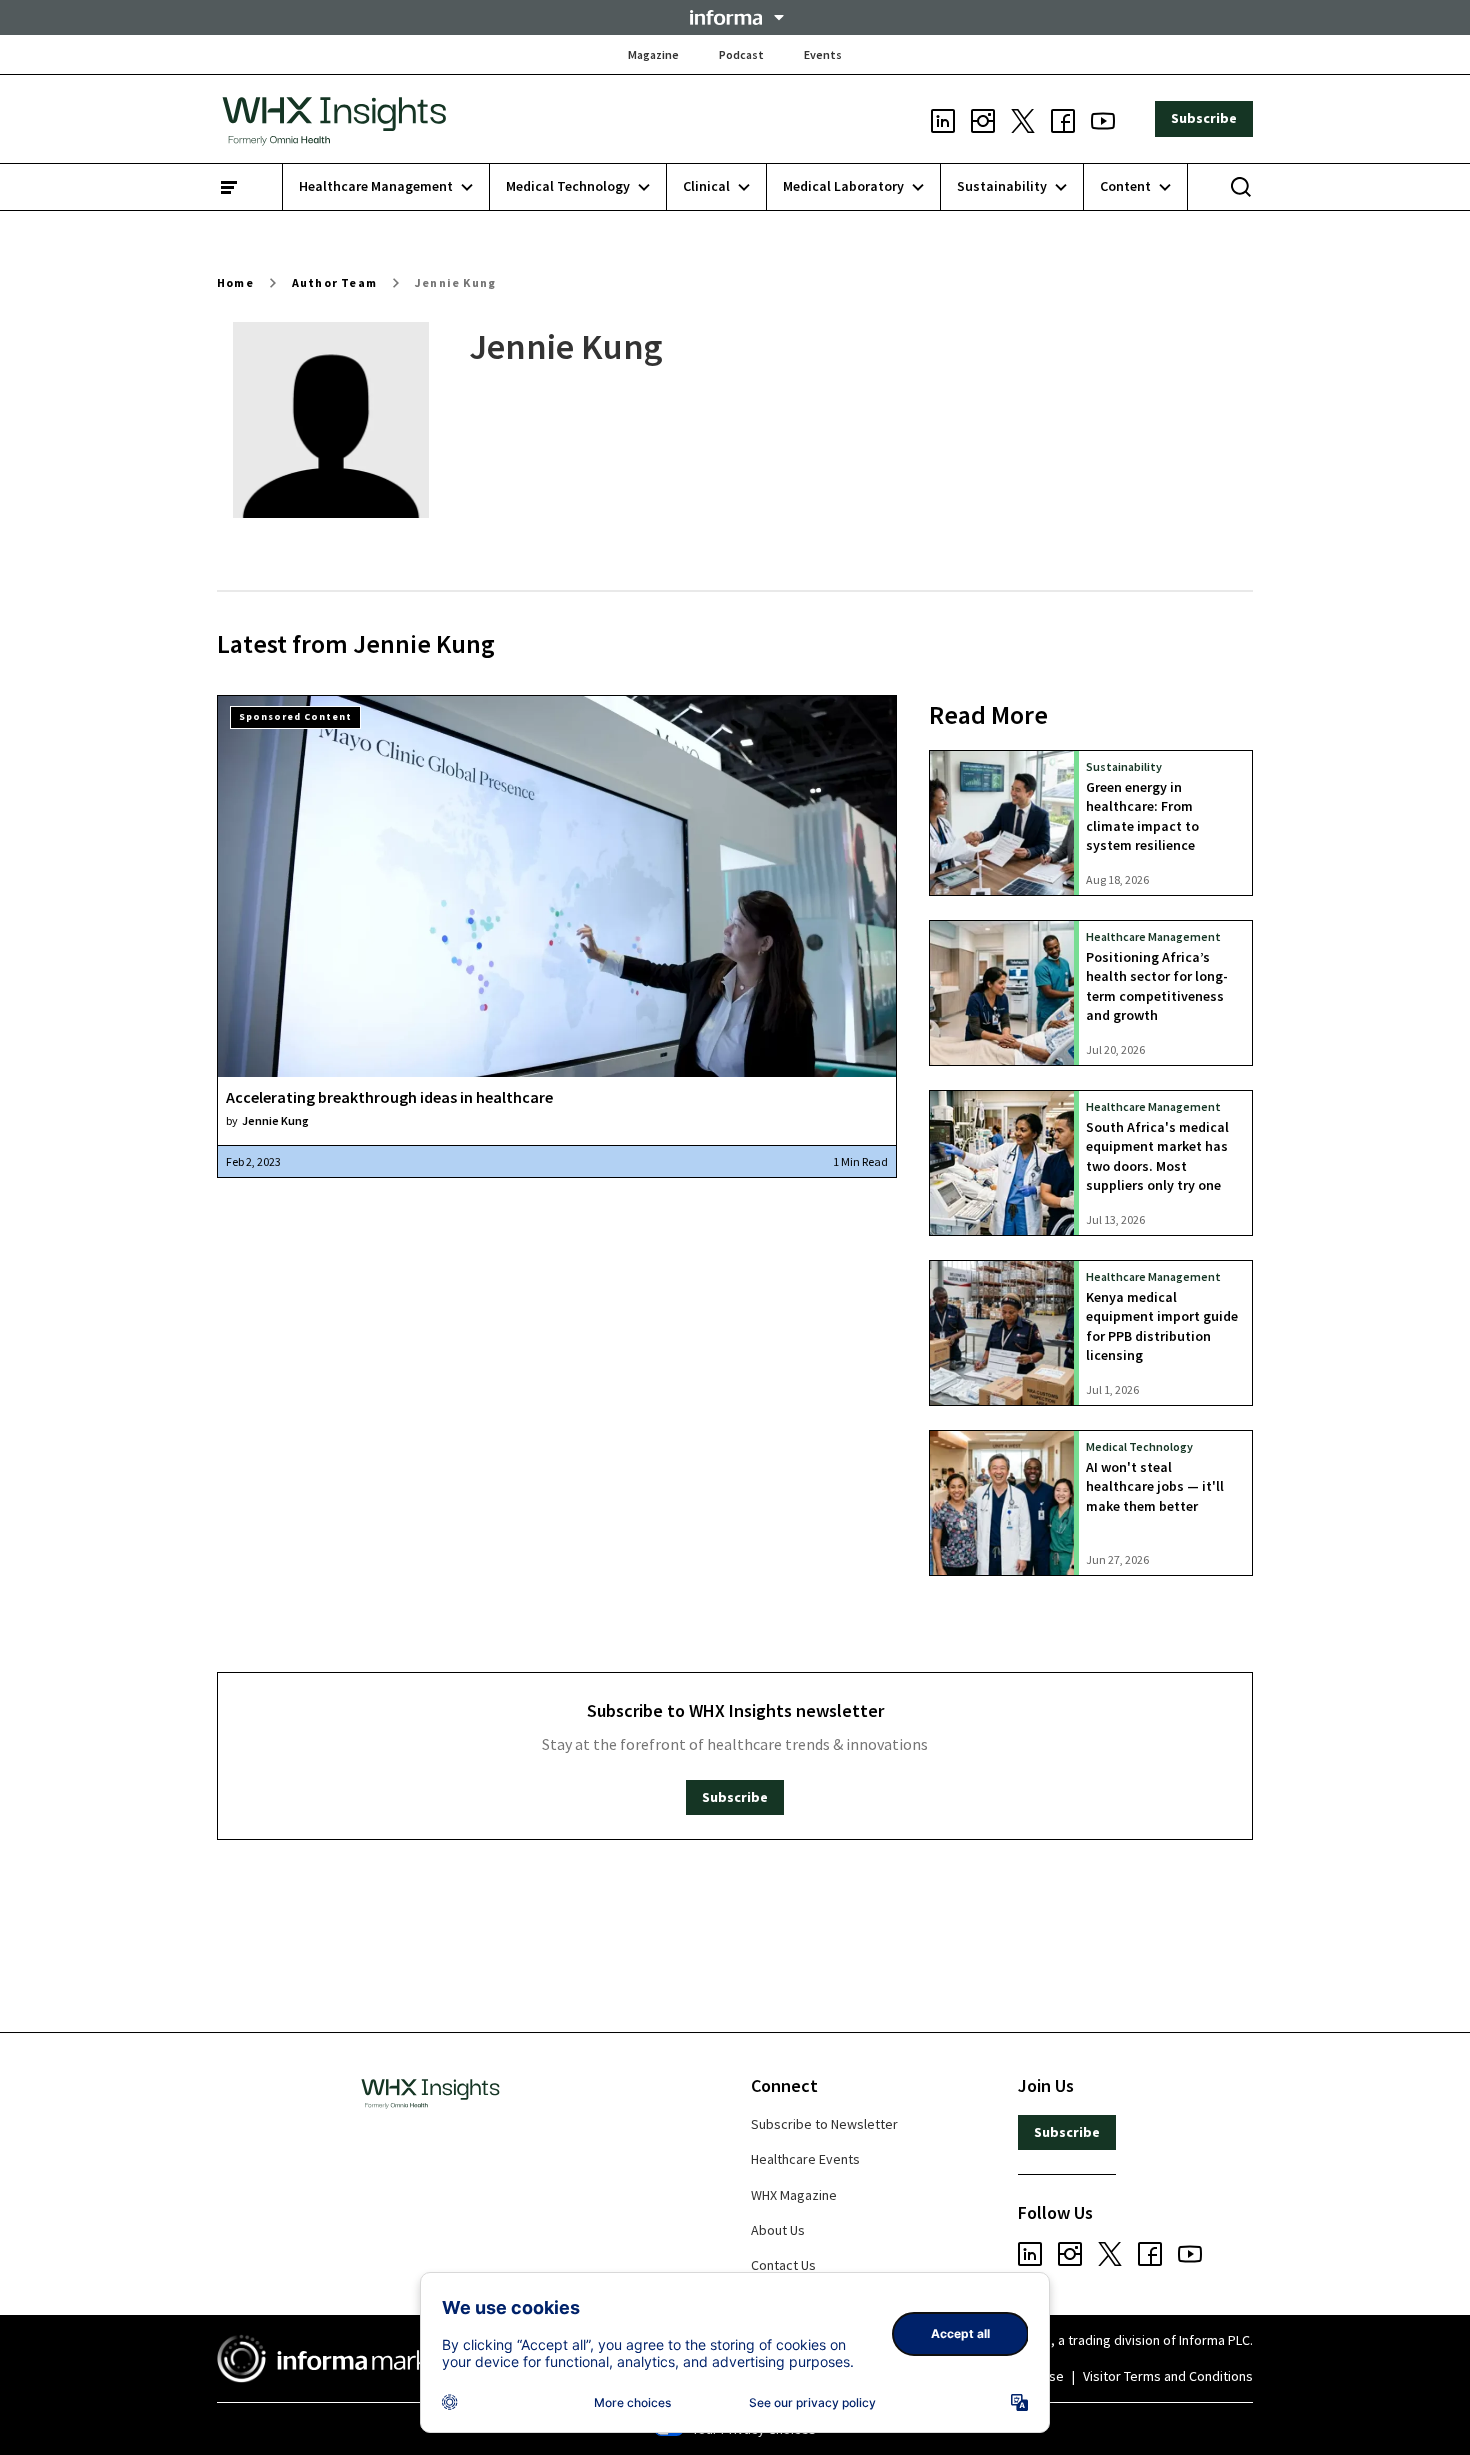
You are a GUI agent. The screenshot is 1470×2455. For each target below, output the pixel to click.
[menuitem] (386, 187)
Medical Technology (1139, 1446)
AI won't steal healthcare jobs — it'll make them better (1155, 1486)
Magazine (653, 54)
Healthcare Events (805, 2159)
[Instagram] (983, 119)
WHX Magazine (794, 2195)
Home (235, 282)
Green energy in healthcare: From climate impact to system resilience (1142, 816)
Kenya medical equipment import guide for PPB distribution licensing (1162, 1326)
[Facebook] (1063, 119)
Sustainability (1124, 766)
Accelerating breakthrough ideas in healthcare (389, 1097)
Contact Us (783, 2265)
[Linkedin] (943, 119)
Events (823, 54)
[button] (735, 17)
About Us (778, 2230)
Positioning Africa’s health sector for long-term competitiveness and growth (1157, 986)
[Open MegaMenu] (229, 187)
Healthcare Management (1153, 936)
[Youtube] (1103, 119)
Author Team (334, 282)
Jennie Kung (455, 282)
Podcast (741, 54)
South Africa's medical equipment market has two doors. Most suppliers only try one (1157, 1156)
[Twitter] (1023, 119)
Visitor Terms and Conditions (1168, 2376)
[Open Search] (1241, 187)
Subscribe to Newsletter (824, 2124)
